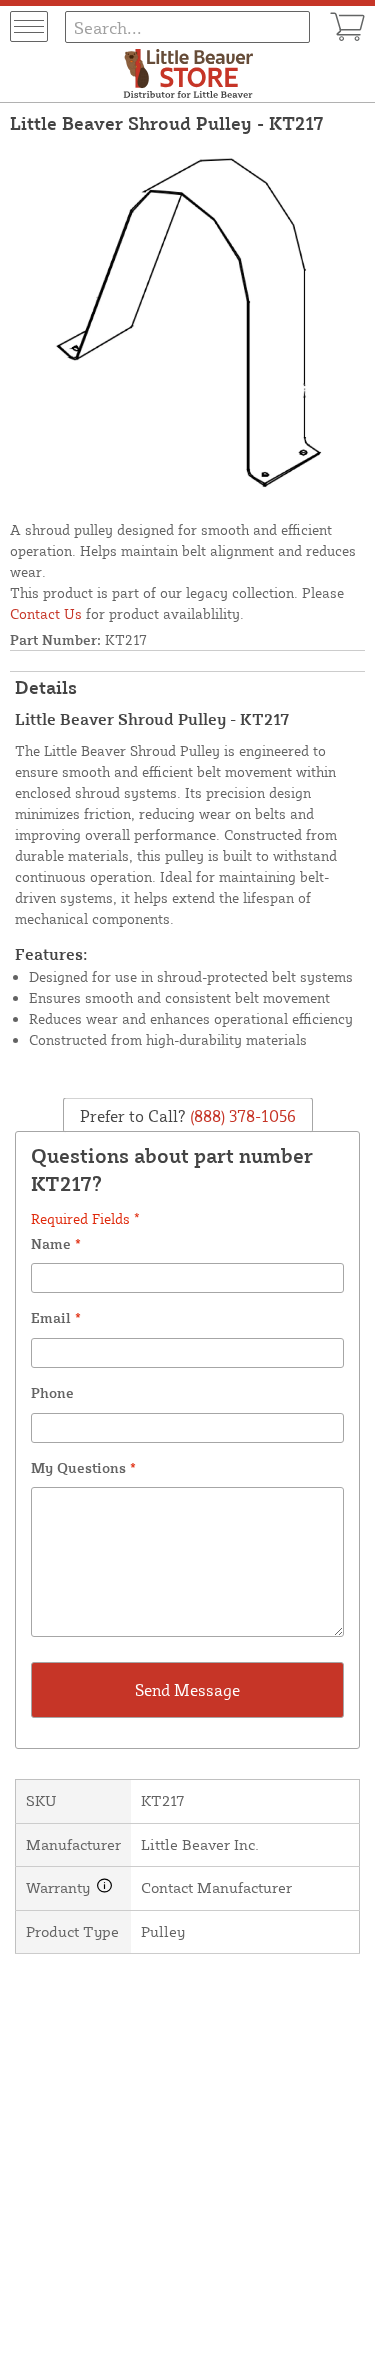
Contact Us (46, 613)
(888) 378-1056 (241, 1115)
